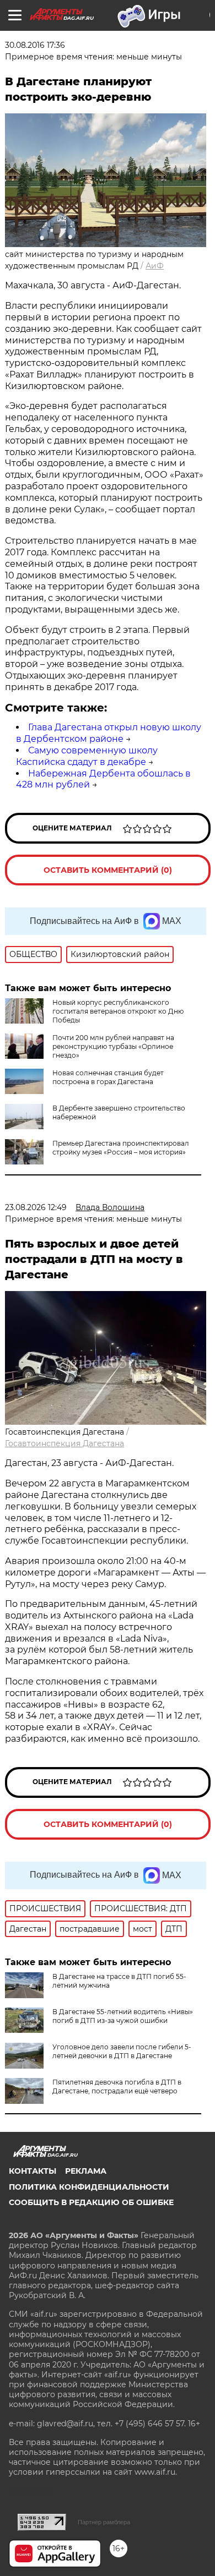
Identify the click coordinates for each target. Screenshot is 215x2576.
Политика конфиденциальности (89, 2187)
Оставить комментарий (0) (108, 870)
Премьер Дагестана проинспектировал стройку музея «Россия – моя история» (121, 1148)
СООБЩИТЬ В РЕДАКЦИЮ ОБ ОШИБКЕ (91, 2202)
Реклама (86, 2171)
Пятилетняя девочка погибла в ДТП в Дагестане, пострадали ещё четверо (117, 2086)
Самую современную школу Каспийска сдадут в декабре (87, 756)
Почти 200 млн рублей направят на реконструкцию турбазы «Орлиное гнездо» (113, 1046)
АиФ (155, 266)
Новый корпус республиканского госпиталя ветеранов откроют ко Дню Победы (118, 1011)
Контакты (33, 2171)
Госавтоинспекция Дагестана (64, 1443)
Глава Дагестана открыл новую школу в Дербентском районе (109, 733)
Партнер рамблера (104, 2522)
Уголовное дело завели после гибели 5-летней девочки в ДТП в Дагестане (122, 2051)
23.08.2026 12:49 (36, 1207)
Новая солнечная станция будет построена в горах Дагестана (108, 1077)
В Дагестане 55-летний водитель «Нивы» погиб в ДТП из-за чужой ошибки (123, 2016)
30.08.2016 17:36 (35, 45)
